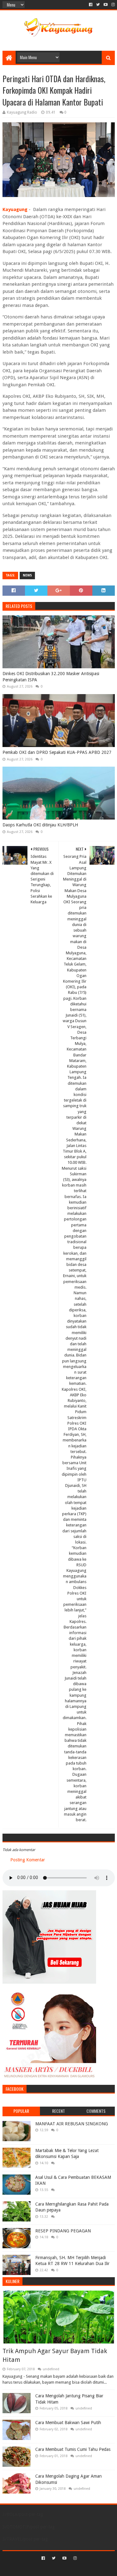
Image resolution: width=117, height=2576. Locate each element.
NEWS (27, 575)
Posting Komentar (28, 1860)
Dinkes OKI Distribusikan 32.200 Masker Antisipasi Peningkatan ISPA (51, 677)
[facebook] (91, 5)
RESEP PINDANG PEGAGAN (63, 2231)
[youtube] (106, 5)
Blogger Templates (85, 2569)
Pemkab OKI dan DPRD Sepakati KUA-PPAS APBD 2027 (57, 752)
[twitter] (98, 5)
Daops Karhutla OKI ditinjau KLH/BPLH (40, 825)
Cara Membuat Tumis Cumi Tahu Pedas (73, 2449)
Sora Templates (49, 2569)
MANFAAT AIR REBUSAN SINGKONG (72, 2124)
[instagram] (112, 5)
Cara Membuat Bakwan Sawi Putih (68, 2423)
